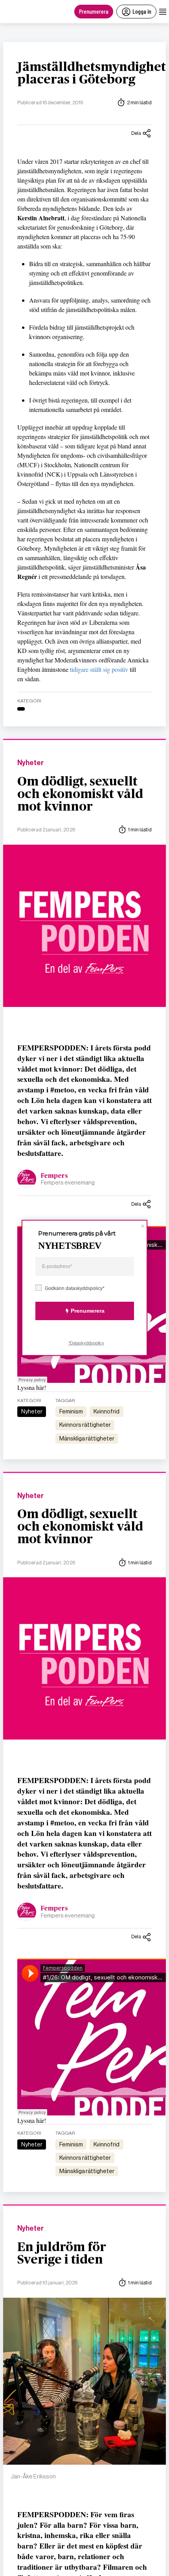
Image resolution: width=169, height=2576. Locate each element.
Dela (136, 133)
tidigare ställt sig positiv (99, 669)
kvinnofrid (107, 1411)
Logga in (142, 11)
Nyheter (30, 763)
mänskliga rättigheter (87, 1439)
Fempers (54, 1176)
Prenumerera (94, 11)
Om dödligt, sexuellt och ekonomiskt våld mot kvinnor (80, 794)
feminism (71, 1411)
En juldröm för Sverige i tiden (62, 2253)
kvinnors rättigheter (85, 1425)
